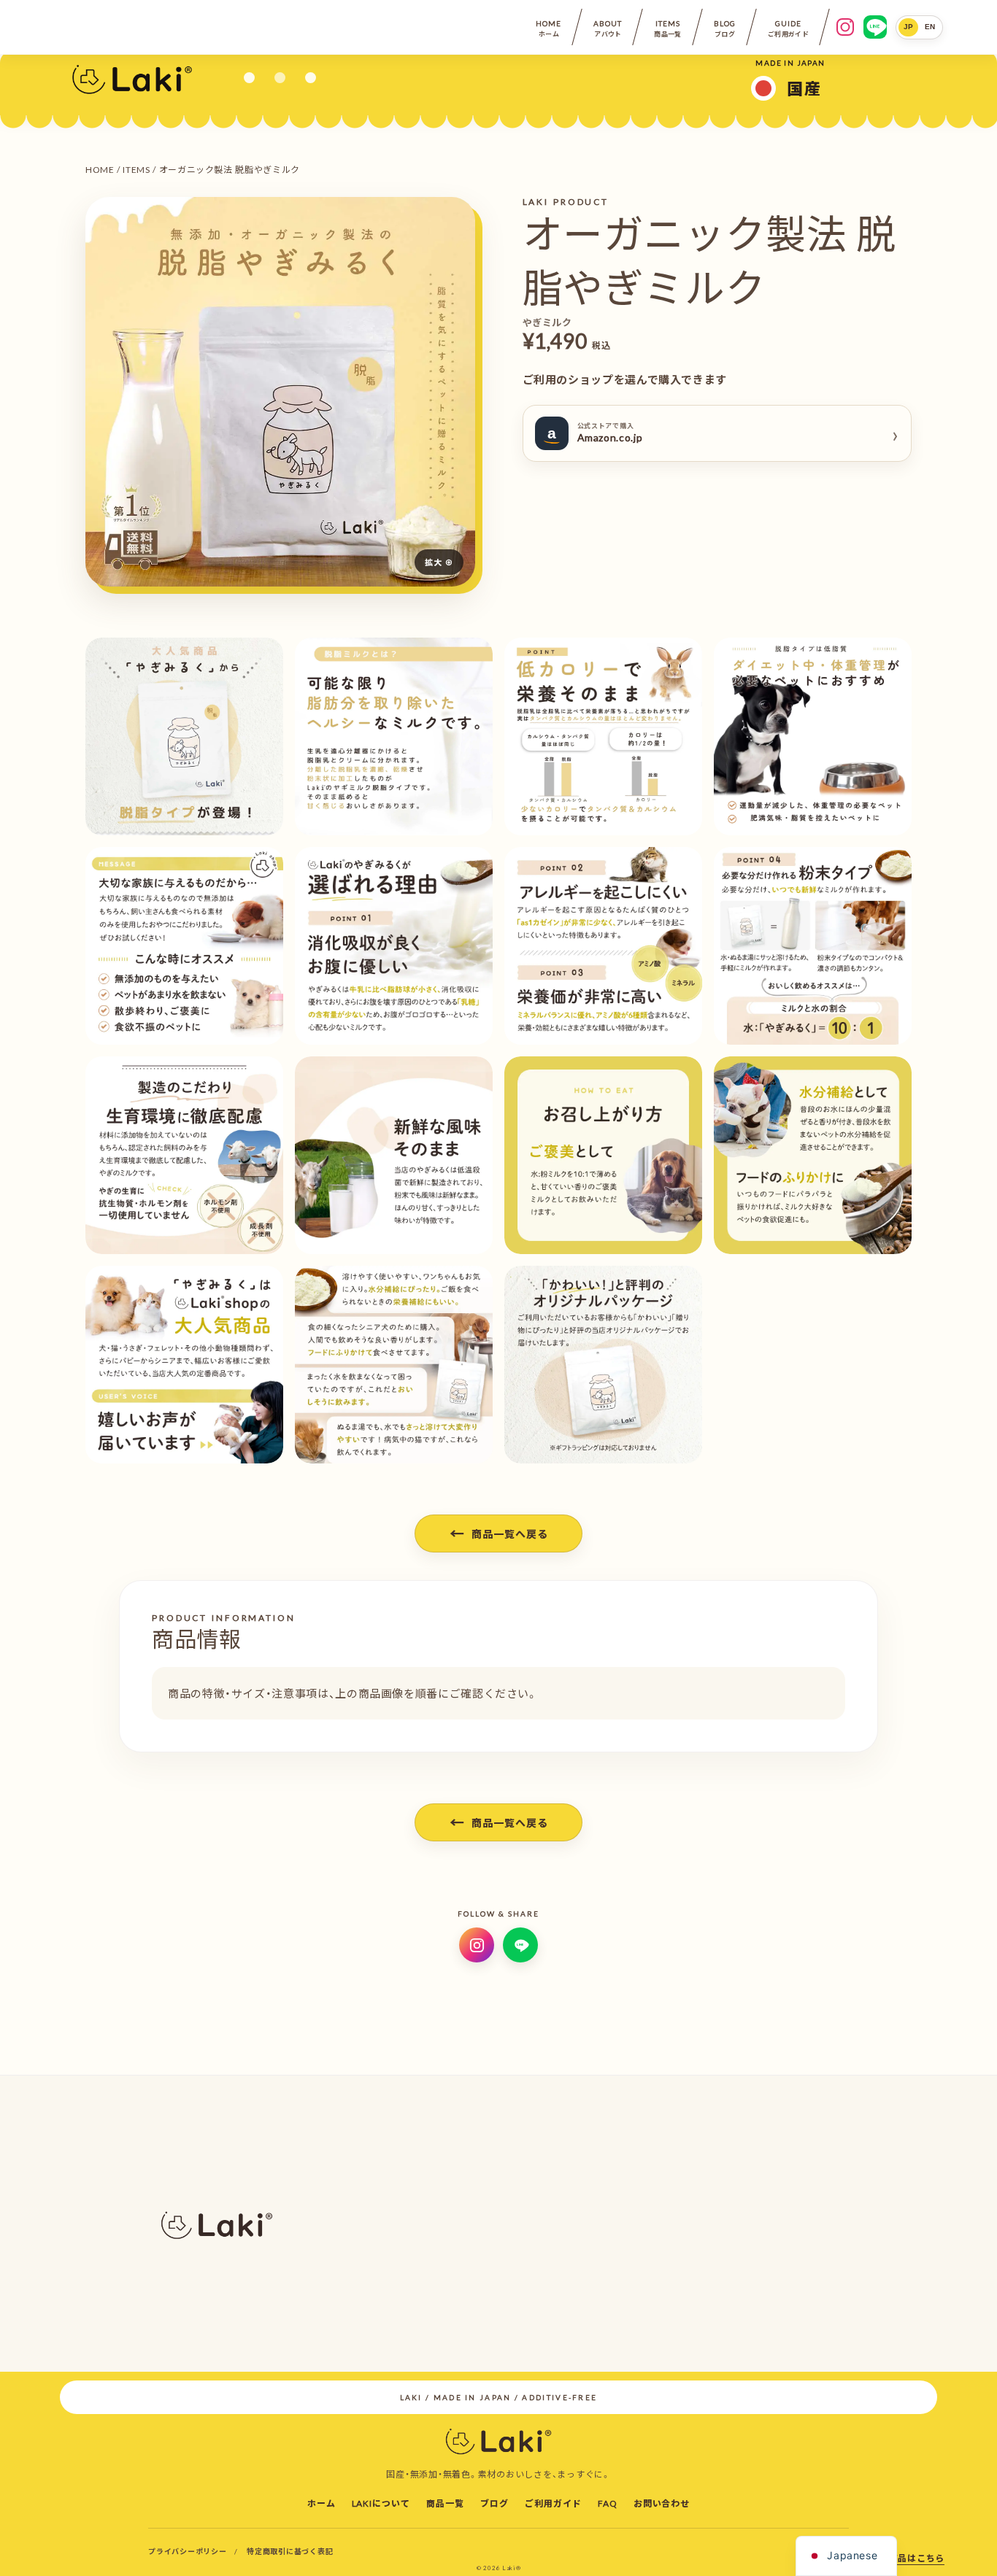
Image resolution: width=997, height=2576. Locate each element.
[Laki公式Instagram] (477, 1945)
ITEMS (136, 169)
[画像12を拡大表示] (603, 1155)
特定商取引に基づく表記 (290, 2551)
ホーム (322, 2503)
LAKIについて (381, 2503)
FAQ (608, 2503)
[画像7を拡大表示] (394, 946)
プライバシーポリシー (188, 2551)
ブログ (494, 2503)
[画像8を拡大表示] (603, 946)
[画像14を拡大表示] (184, 1365)
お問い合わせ (662, 2503)
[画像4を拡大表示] (603, 736)
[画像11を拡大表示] (394, 1155)
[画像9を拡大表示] (813, 946)
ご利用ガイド (553, 2503)
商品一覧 (445, 2503)
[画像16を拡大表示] (603, 1365)
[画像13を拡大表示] (813, 1155)
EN (930, 27)
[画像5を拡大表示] (813, 736)
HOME (100, 169)
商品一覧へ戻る (499, 1533)
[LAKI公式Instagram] (845, 27)
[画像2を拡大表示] (184, 736)
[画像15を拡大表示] (394, 1365)
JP (909, 27)
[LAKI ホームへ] (132, 78)
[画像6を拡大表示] (184, 946)
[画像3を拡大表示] (394, 736)
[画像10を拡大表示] (184, 1155)
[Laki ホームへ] (498, 2440)
